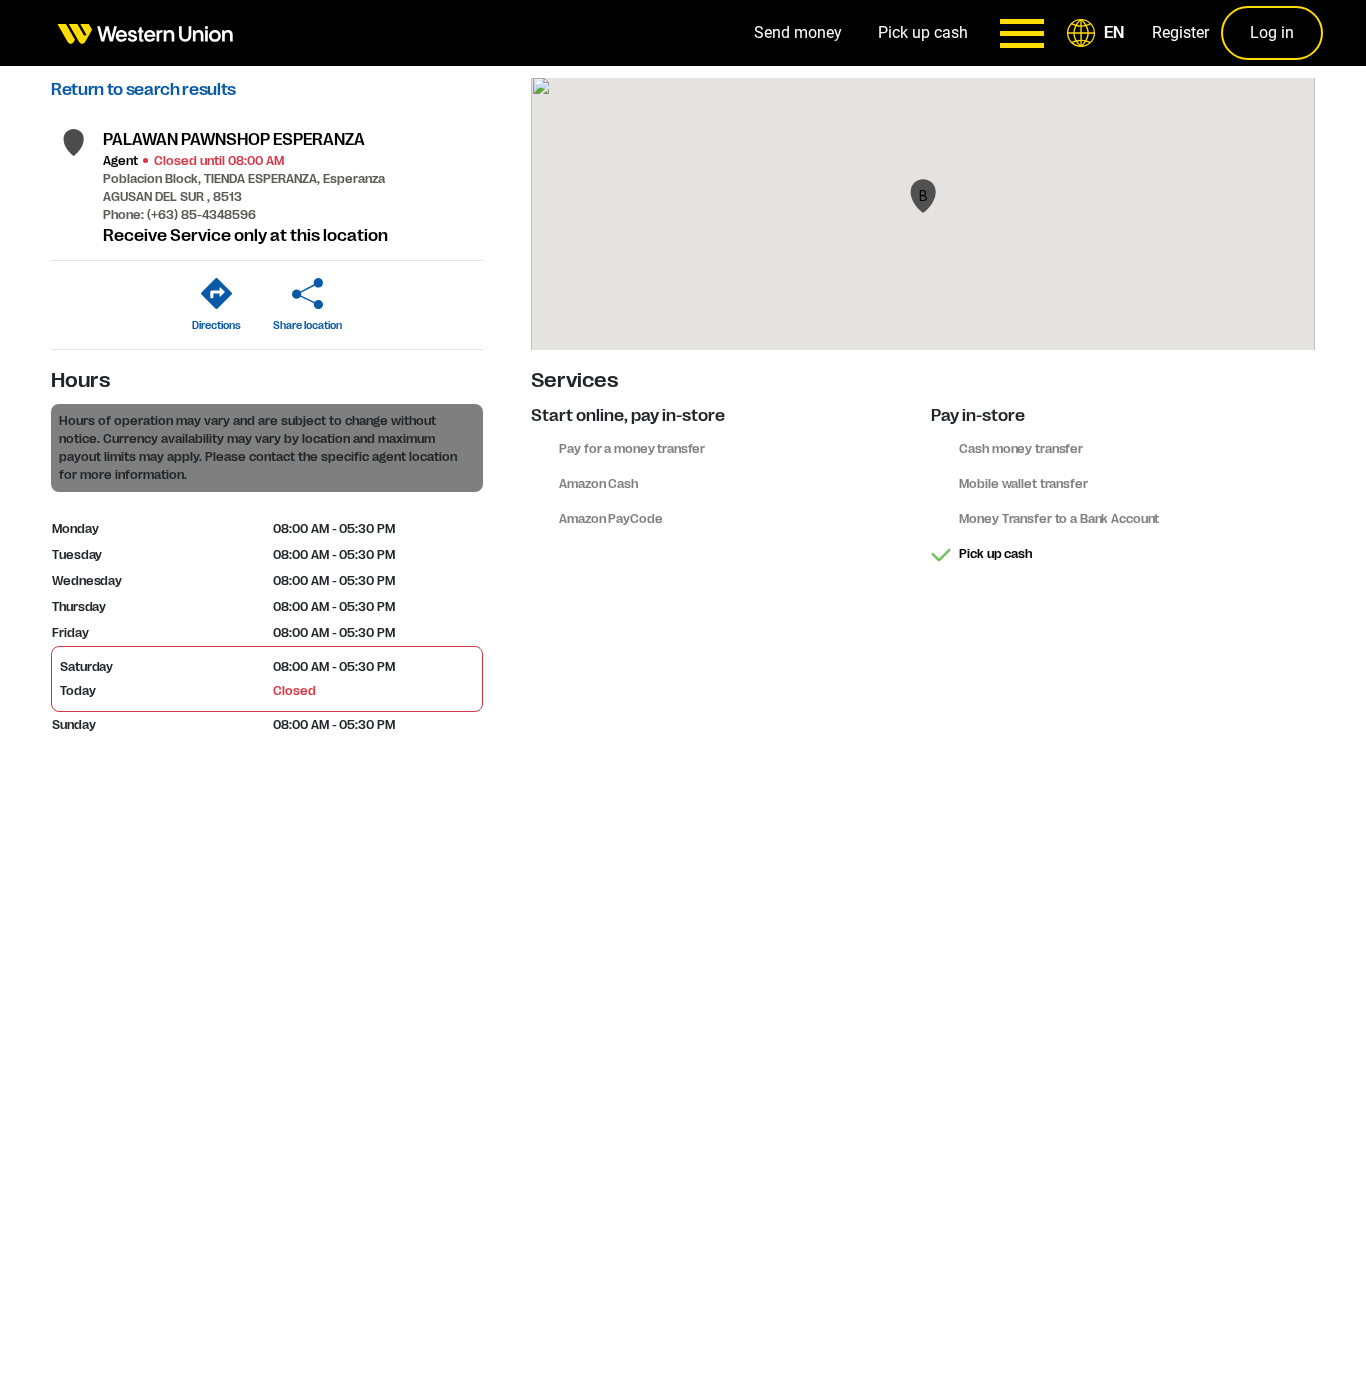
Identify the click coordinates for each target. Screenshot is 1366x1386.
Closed (294, 691)
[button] (1099, 33)
